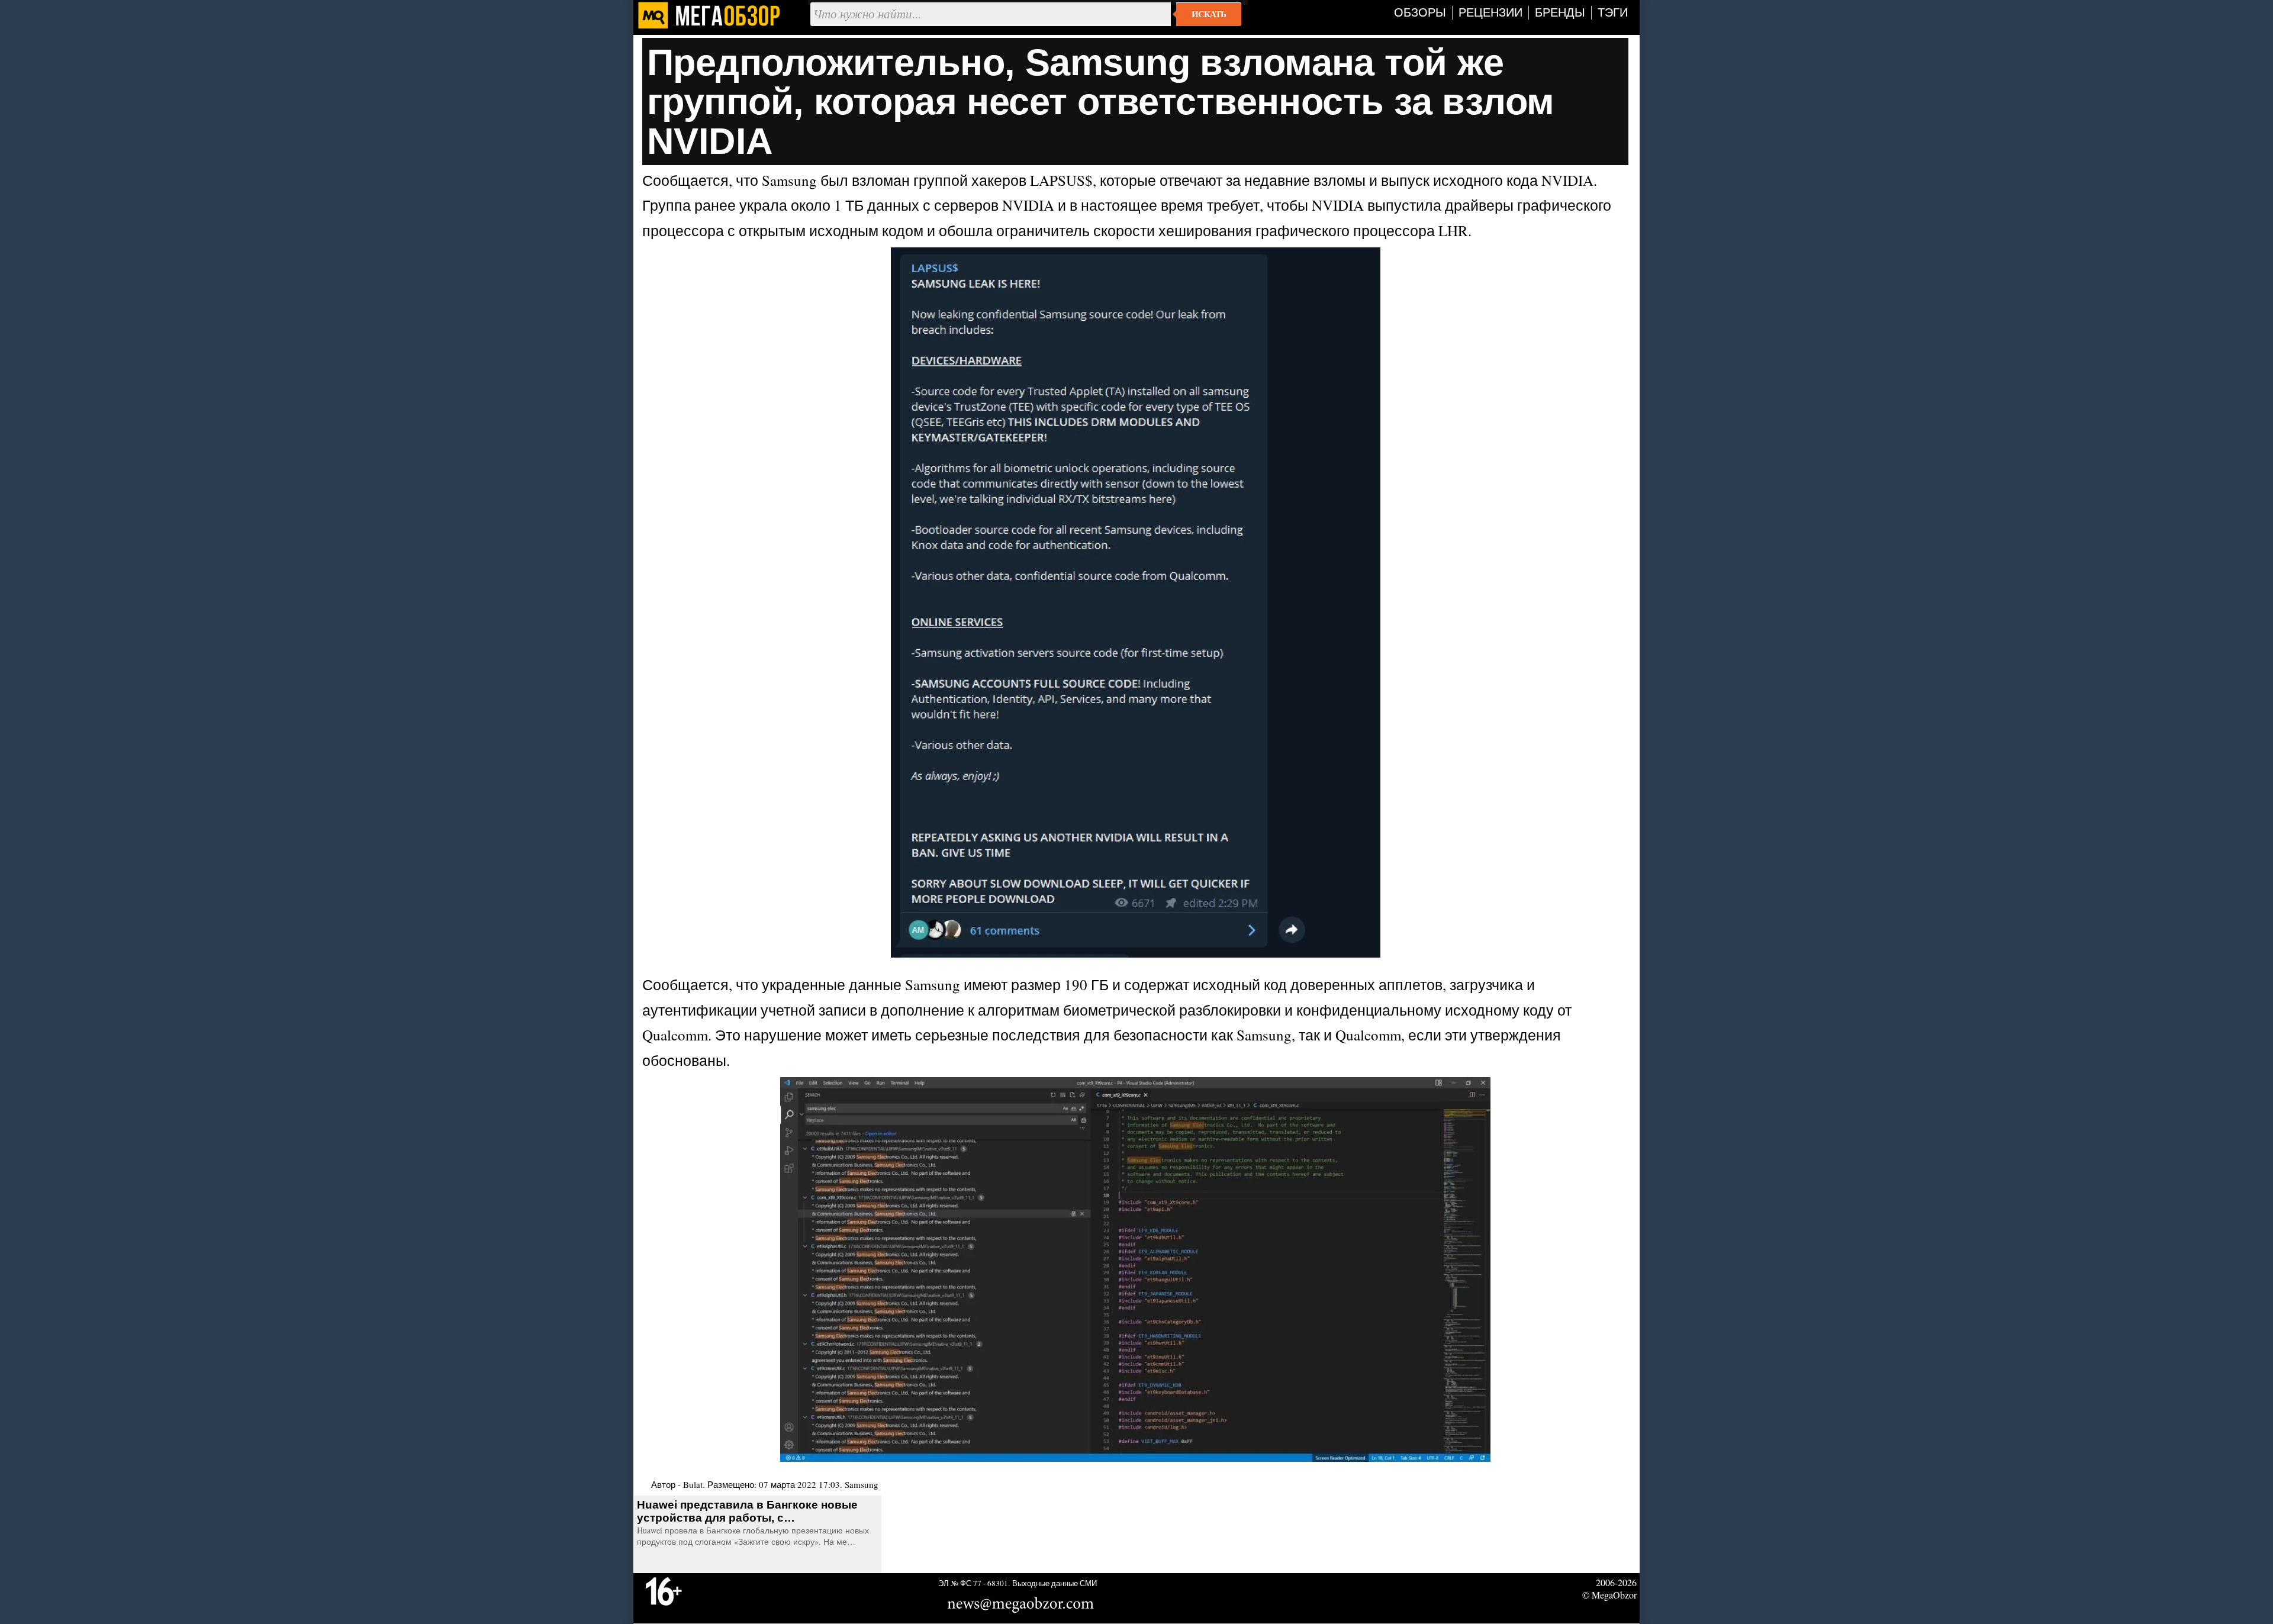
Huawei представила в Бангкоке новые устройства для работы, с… (747, 1511)
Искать (1209, 14)
